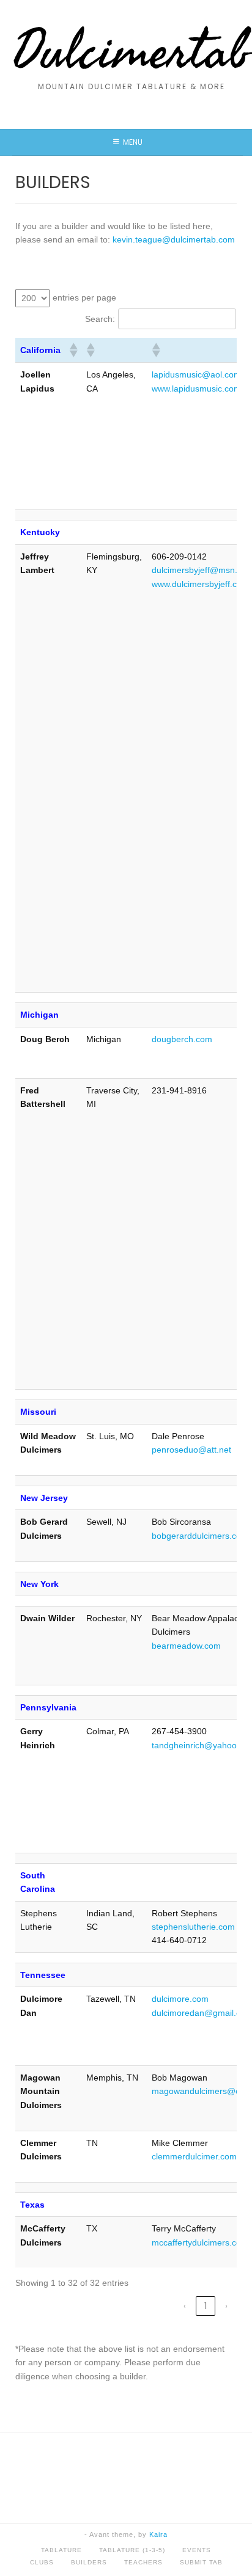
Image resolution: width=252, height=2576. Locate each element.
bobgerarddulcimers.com (200, 1536)
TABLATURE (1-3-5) (132, 2550)
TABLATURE (61, 2550)
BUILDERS (89, 2562)
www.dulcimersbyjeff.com (200, 584)
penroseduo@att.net (191, 1450)
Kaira (158, 2534)
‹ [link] (185, 2306)
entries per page (84, 297)
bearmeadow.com (186, 1646)
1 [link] (206, 2306)
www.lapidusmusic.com (196, 389)
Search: (100, 319)
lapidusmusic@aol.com (196, 374)
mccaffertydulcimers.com (200, 2242)
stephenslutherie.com (193, 1927)
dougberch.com (182, 1039)
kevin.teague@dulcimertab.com (174, 239)
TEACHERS (143, 2562)
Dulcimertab (131, 52)
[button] (73, 350)
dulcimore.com (180, 1999)
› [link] (226, 2306)
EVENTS (197, 2550)
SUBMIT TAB (201, 2562)
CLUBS (42, 2562)
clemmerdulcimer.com (194, 2156)
